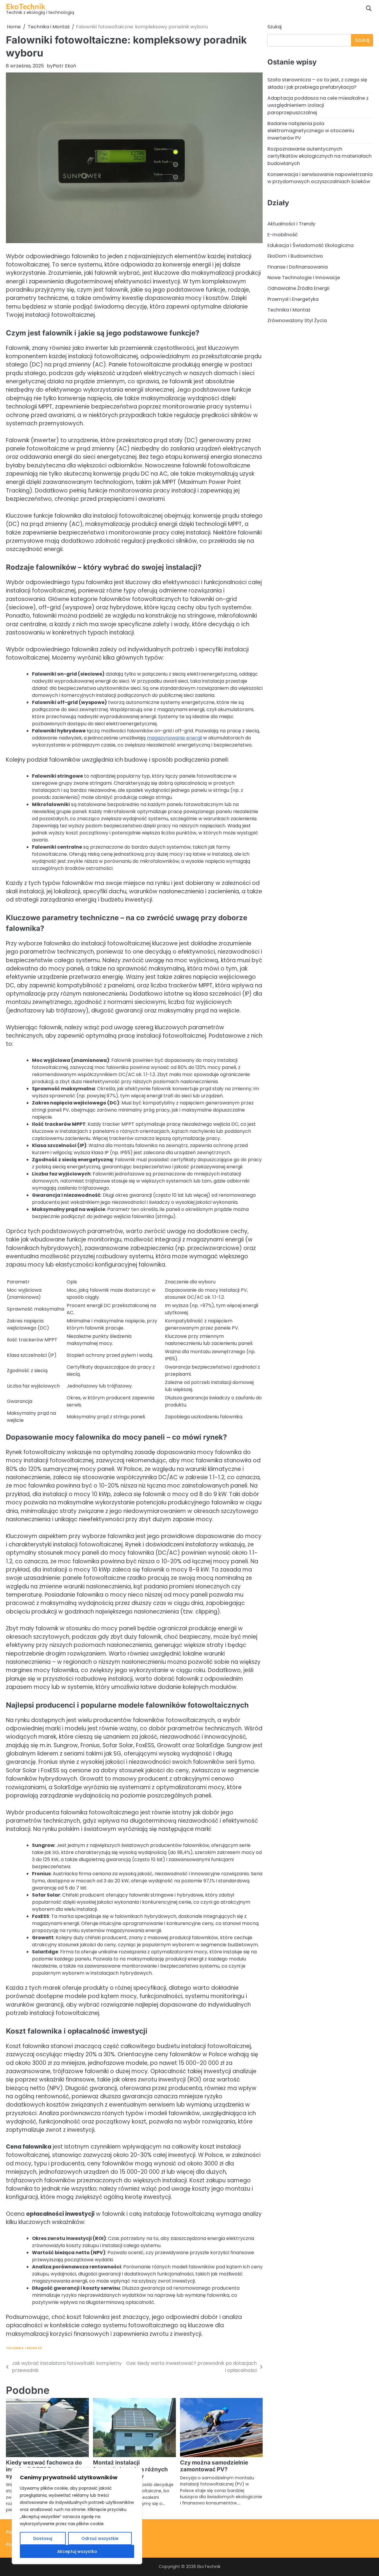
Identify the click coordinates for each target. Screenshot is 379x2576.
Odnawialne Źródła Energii (298, 288)
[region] (77, 2516)
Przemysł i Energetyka (293, 299)
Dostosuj (43, 2538)
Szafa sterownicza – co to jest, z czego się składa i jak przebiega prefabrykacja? (317, 83)
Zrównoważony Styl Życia (297, 320)
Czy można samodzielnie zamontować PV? (214, 2466)
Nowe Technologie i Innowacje (304, 278)
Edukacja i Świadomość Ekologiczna (310, 245)
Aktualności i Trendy (291, 224)
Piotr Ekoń (64, 66)
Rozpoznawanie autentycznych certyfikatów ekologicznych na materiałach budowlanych (319, 156)
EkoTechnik (26, 6)
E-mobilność (283, 235)
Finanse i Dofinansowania (298, 267)
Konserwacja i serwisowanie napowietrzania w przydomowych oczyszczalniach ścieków (320, 178)
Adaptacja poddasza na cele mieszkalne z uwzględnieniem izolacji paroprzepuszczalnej (318, 105)
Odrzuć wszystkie (100, 2538)
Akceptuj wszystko (77, 2551)
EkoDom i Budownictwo (295, 256)
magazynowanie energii (174, 738)
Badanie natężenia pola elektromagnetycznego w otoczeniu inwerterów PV (311, 131)
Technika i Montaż (24, 2348)
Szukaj (274, 27)
